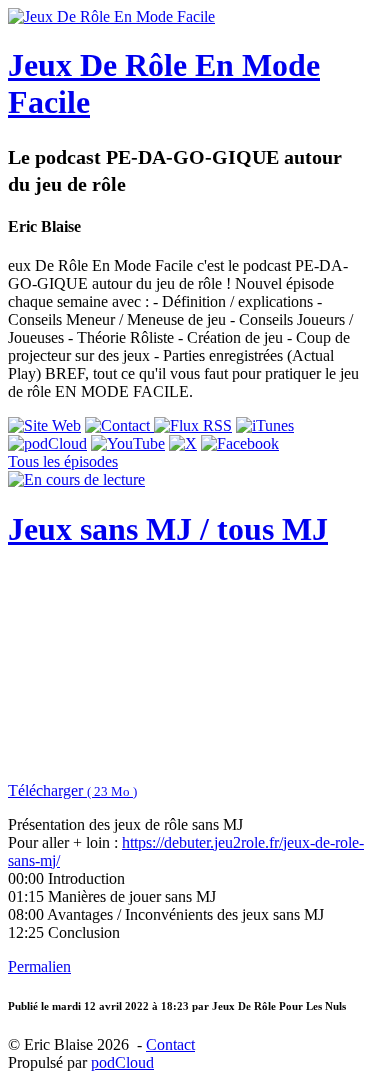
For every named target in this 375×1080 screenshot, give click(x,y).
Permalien (39, 966)
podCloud (122, 1062)
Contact (170, 1044)
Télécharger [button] (72, 790)
